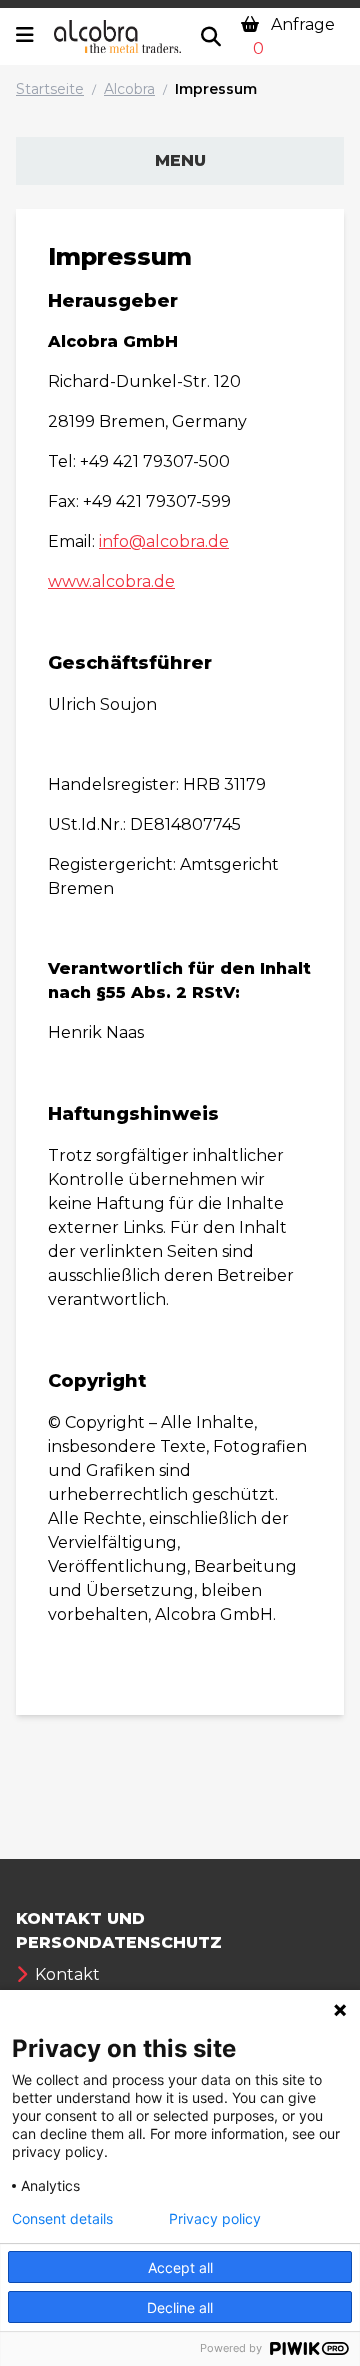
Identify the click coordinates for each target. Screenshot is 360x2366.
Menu (180, 160)
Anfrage (294, 36)
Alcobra (129, 89)
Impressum (216, 89)
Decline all (180, 2307)
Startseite (50, 89)
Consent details (62, 2219)
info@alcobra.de (164, 541)
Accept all (180, 2267)
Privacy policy (215, 2219)
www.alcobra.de (111, 581)
